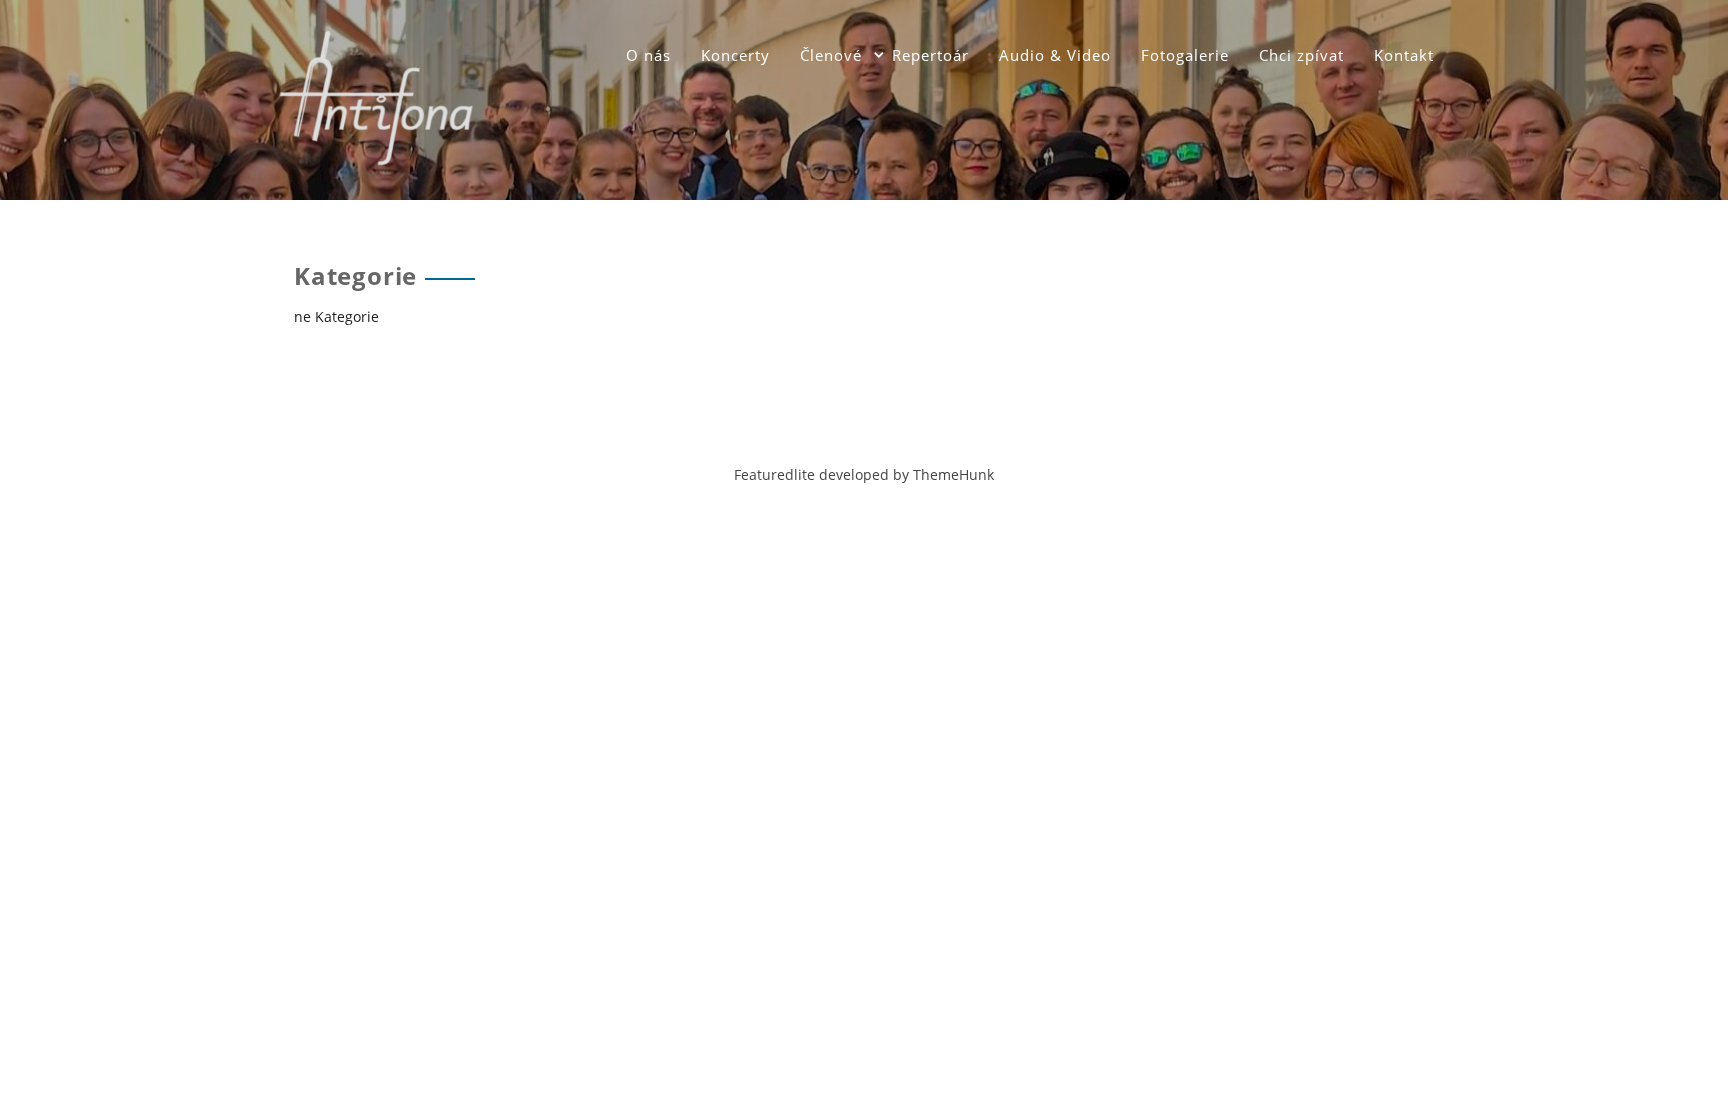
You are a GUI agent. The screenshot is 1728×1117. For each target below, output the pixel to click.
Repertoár (930, 55)
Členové (831, 55)
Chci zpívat (1301, 55)
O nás (648, 55)
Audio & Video (1055, 55)
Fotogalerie (1185, 55)
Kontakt (1404, 55)
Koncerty (735, 55)
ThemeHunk (953, 474)
